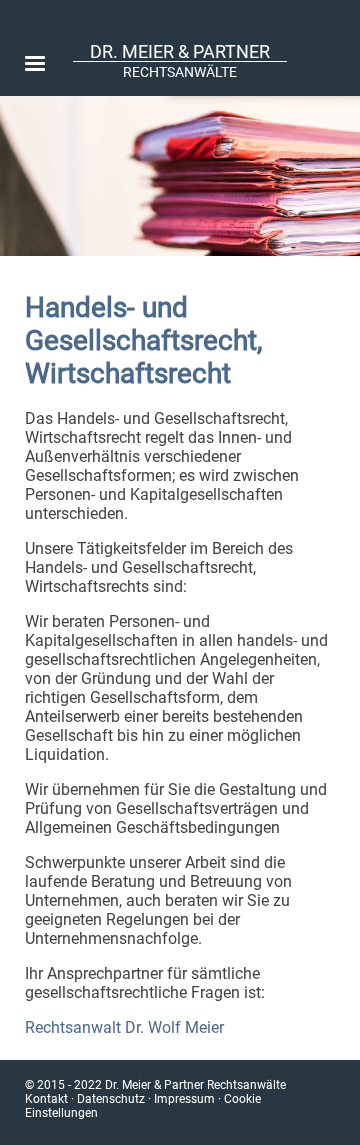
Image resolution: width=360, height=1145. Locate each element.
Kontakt (46, 1099)
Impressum (184, 1099)
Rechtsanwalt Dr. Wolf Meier (124, 1027)
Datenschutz (111, 1099)
